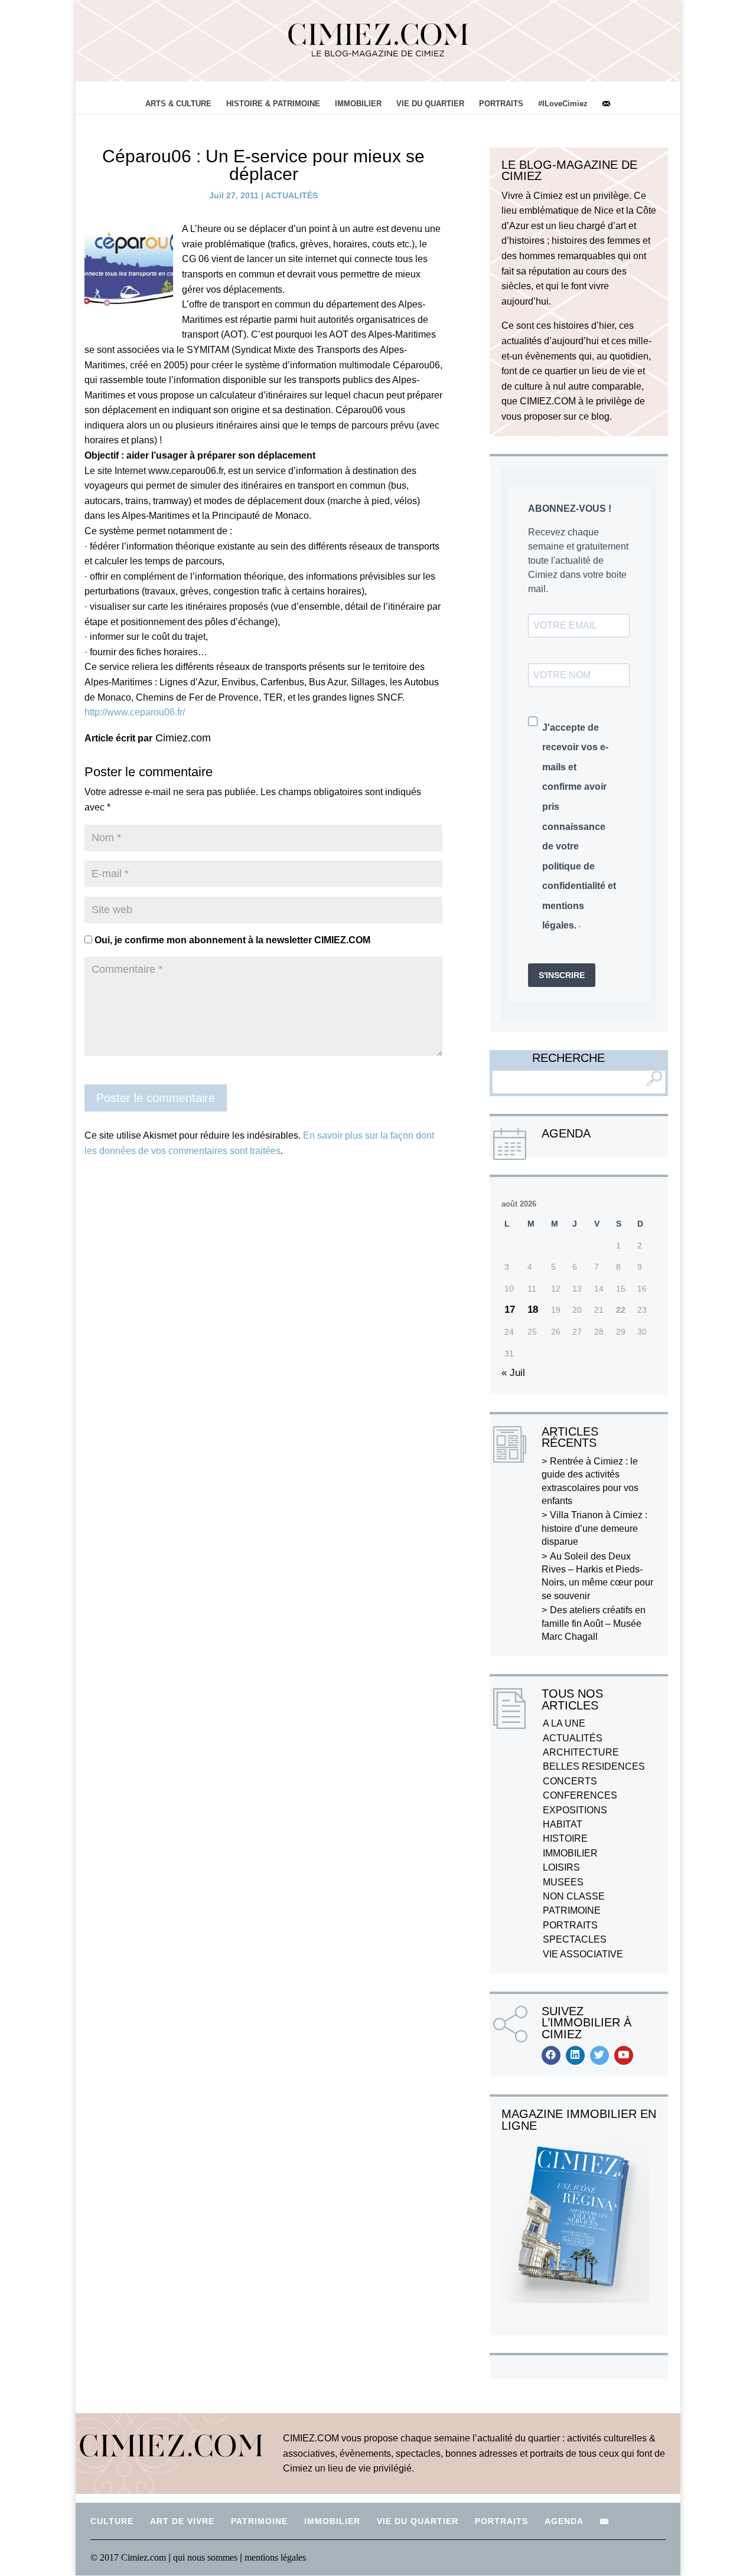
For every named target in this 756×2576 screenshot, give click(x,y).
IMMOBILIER (358, 104)
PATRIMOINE (572, 1910)
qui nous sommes (206, 2557)
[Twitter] (599, 2055)
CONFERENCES (580, 1795)
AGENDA (564, 2521)
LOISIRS (561, 1867)
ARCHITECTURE (581, 1752)
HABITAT (563, 1824)
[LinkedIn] (575, 2055)
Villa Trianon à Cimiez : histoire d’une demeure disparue (594, 1528)
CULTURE (112, 2521)
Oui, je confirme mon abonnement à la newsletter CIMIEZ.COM (231, 940)
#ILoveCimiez (563, 104)
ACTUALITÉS (291, 195)
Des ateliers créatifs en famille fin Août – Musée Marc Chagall (594, 1623)
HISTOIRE (565, 1838)
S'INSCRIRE (562, 975)
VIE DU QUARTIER (430, 104)
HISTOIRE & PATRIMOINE (273, 104)
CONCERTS (570, 1781)
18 (533, 1310)
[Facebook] (551, 2055)
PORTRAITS (501, 104)
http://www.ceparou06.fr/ (135, 712)
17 (510, 1310)
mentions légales (275, 2557)
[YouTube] (624, 2055)
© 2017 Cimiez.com (128, 2557)
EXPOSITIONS (575, 1810)
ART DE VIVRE (182, 2521)
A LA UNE (564, 1723)
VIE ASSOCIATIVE (583, 1954)
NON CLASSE (574, 1896)
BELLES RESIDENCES (594, 1766)
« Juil (513, 1373)
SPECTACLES (575, 1939)
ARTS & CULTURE (178, 104)
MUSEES (563, 1882)
